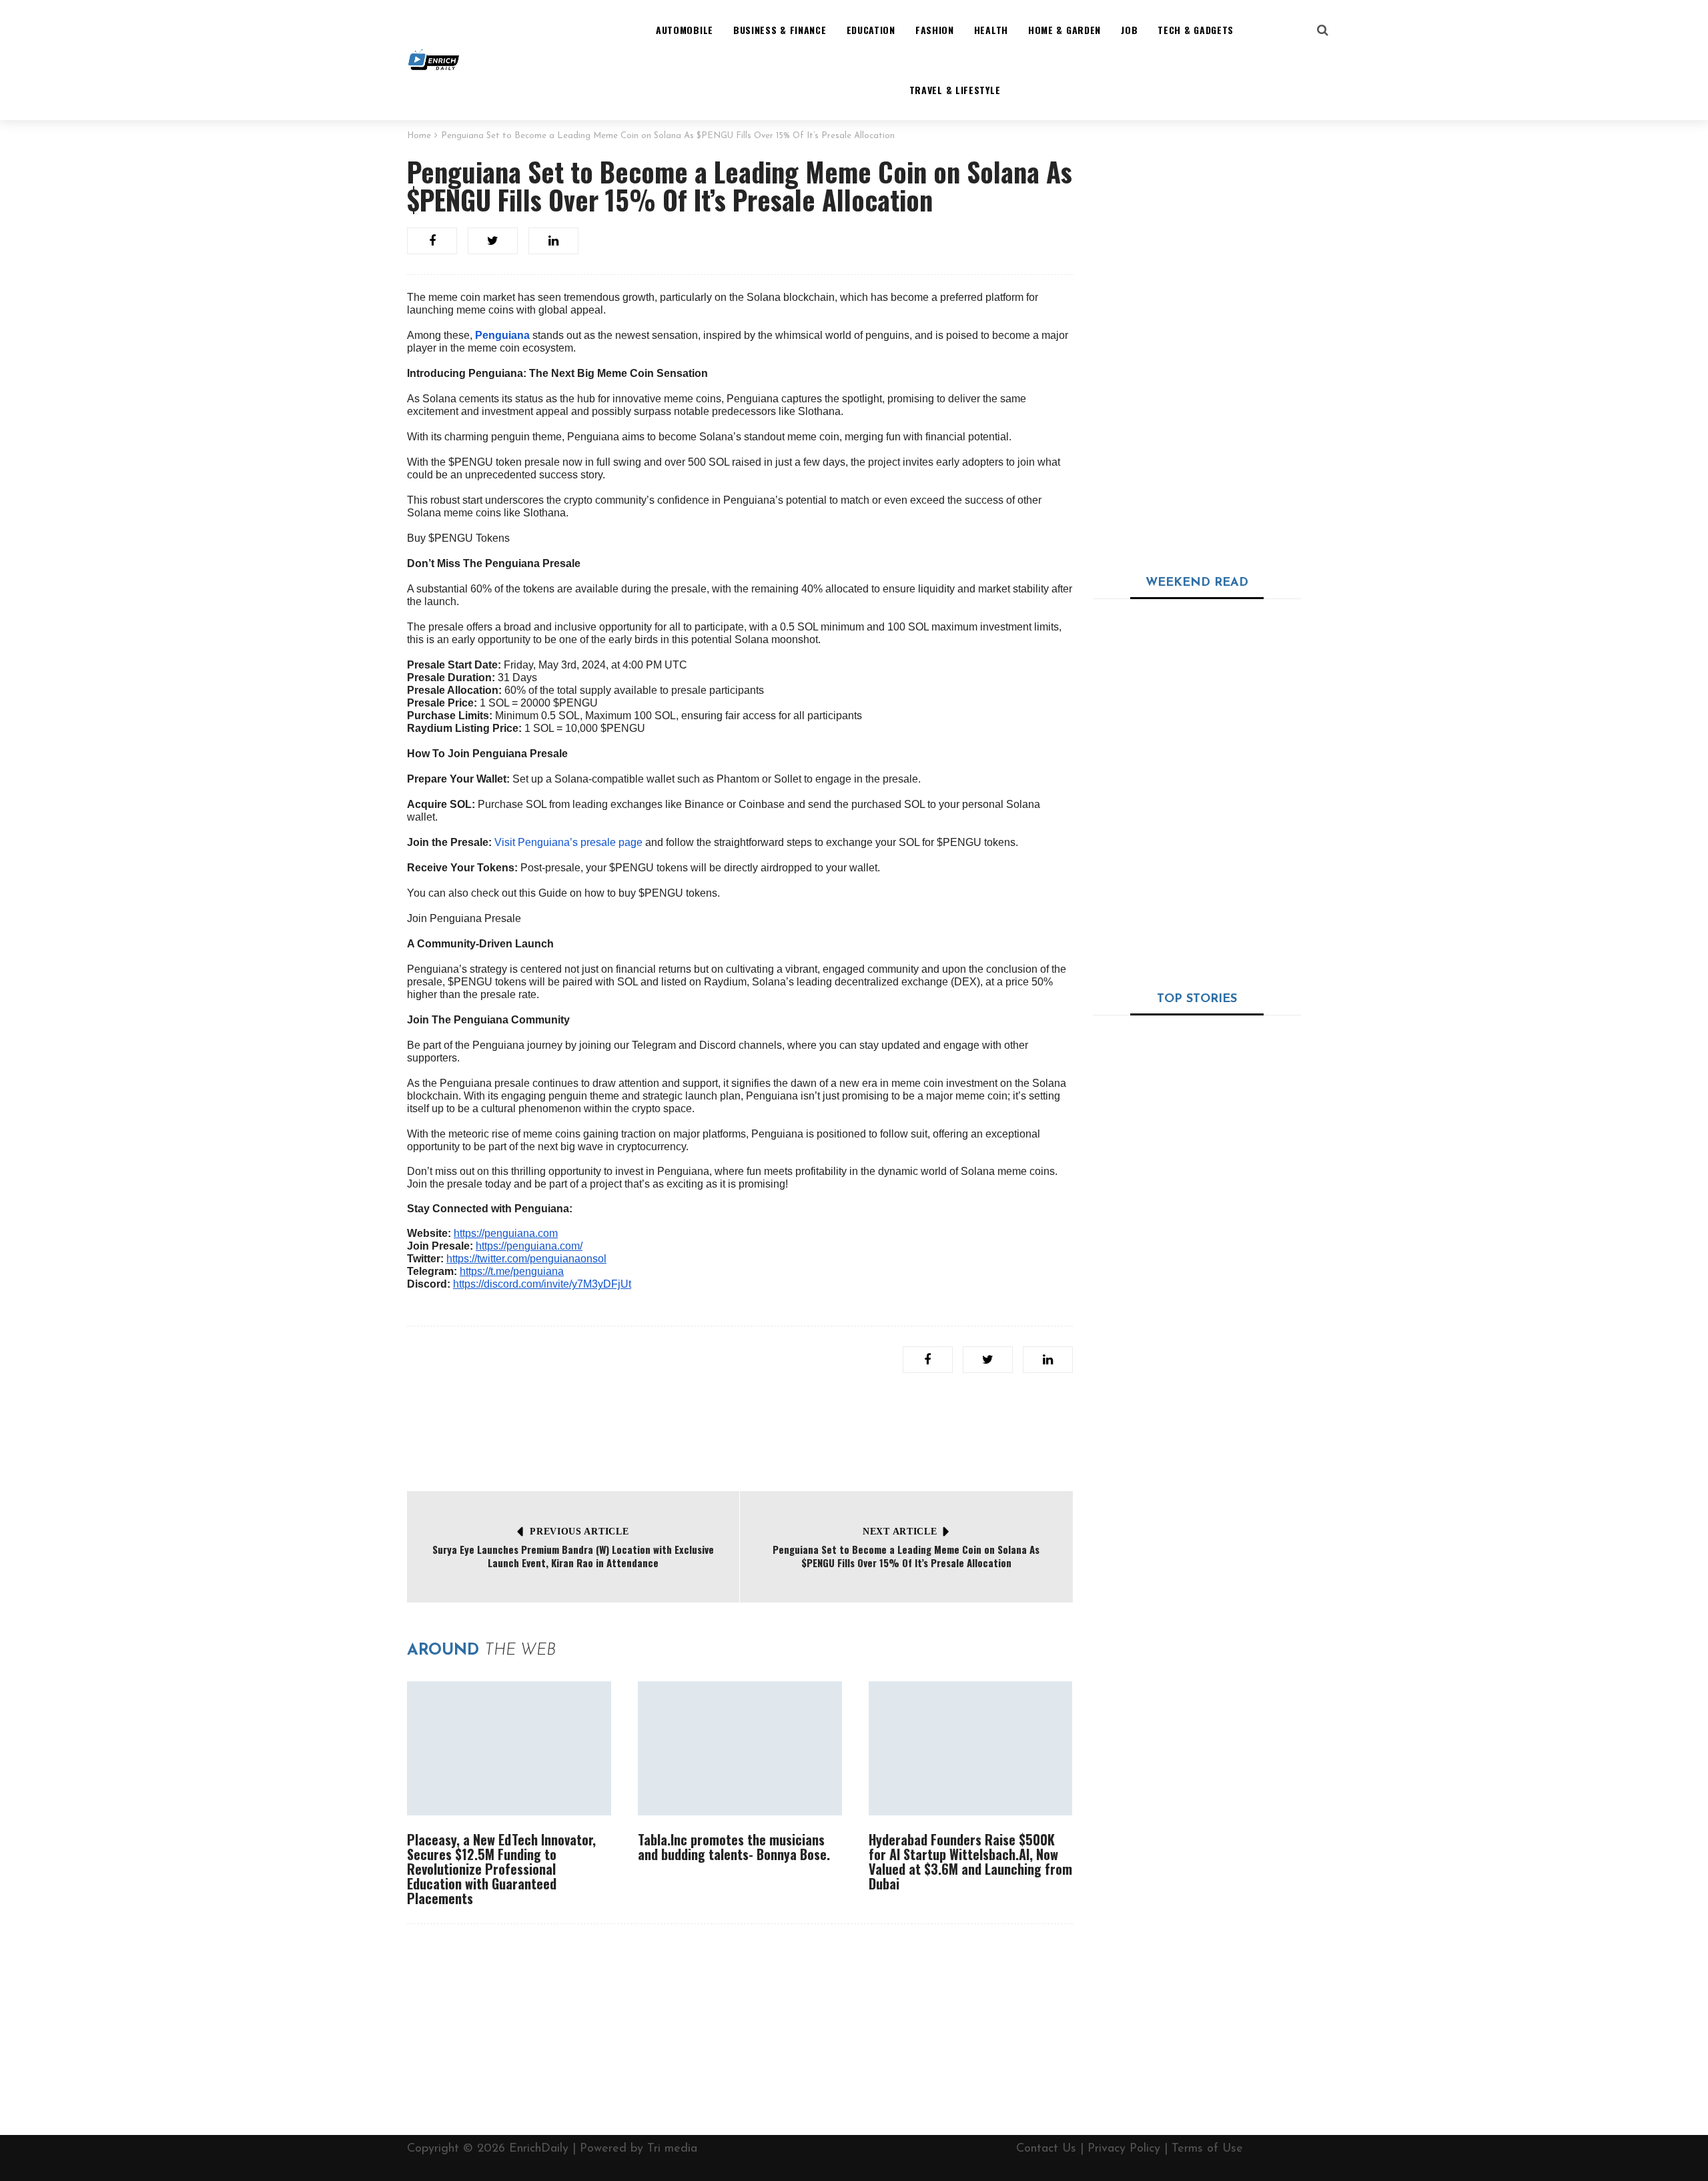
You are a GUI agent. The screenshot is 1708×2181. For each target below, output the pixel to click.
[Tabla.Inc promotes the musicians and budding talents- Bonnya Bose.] (740, 1748)
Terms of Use (1207, 2149)
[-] (434, 60)
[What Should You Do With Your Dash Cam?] (1197, 1103)
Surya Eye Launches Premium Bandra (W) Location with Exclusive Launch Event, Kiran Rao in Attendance (573, 1556)
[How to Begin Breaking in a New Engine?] (1131, 1455)
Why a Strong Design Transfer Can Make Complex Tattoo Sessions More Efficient (1228, 716)
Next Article (900, 1532)
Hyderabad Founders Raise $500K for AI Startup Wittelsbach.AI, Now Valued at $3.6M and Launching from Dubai (970, 1861)
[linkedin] (553, 241)
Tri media (672, 2149)
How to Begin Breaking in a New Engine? (1232, 1430)
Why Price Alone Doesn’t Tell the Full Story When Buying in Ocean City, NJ (1227, 635)
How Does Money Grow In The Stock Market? (1233, 1583)
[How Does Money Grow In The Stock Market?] (1131, 1607)
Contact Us (1046, 2149)
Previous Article (579, 1532)
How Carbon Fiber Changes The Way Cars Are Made (1231, 1292)
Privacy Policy (1124, 2149)
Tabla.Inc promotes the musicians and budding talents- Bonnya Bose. (734, 1847)
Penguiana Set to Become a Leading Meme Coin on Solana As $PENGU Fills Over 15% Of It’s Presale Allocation (906, 1556)
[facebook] (432, 241)
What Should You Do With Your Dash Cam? (1194, 1209)
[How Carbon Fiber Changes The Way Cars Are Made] (1131, 1316)
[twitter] (493, 241)
